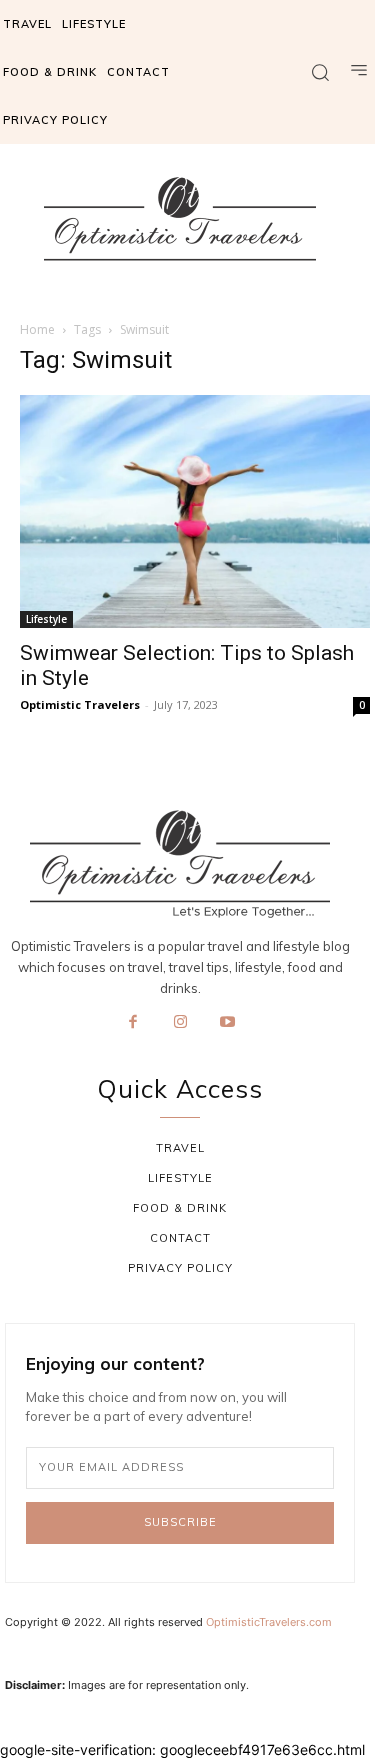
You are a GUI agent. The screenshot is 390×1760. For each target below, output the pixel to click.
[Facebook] (133, 1023)
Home (37, 329)
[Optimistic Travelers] (180, 219)
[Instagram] (180, 1023)
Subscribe (180, 1522)
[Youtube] (228, 1023)
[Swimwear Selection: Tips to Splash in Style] (195, 511)
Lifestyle (46, 619)
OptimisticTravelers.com (269, 1622)
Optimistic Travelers (80, 704)
